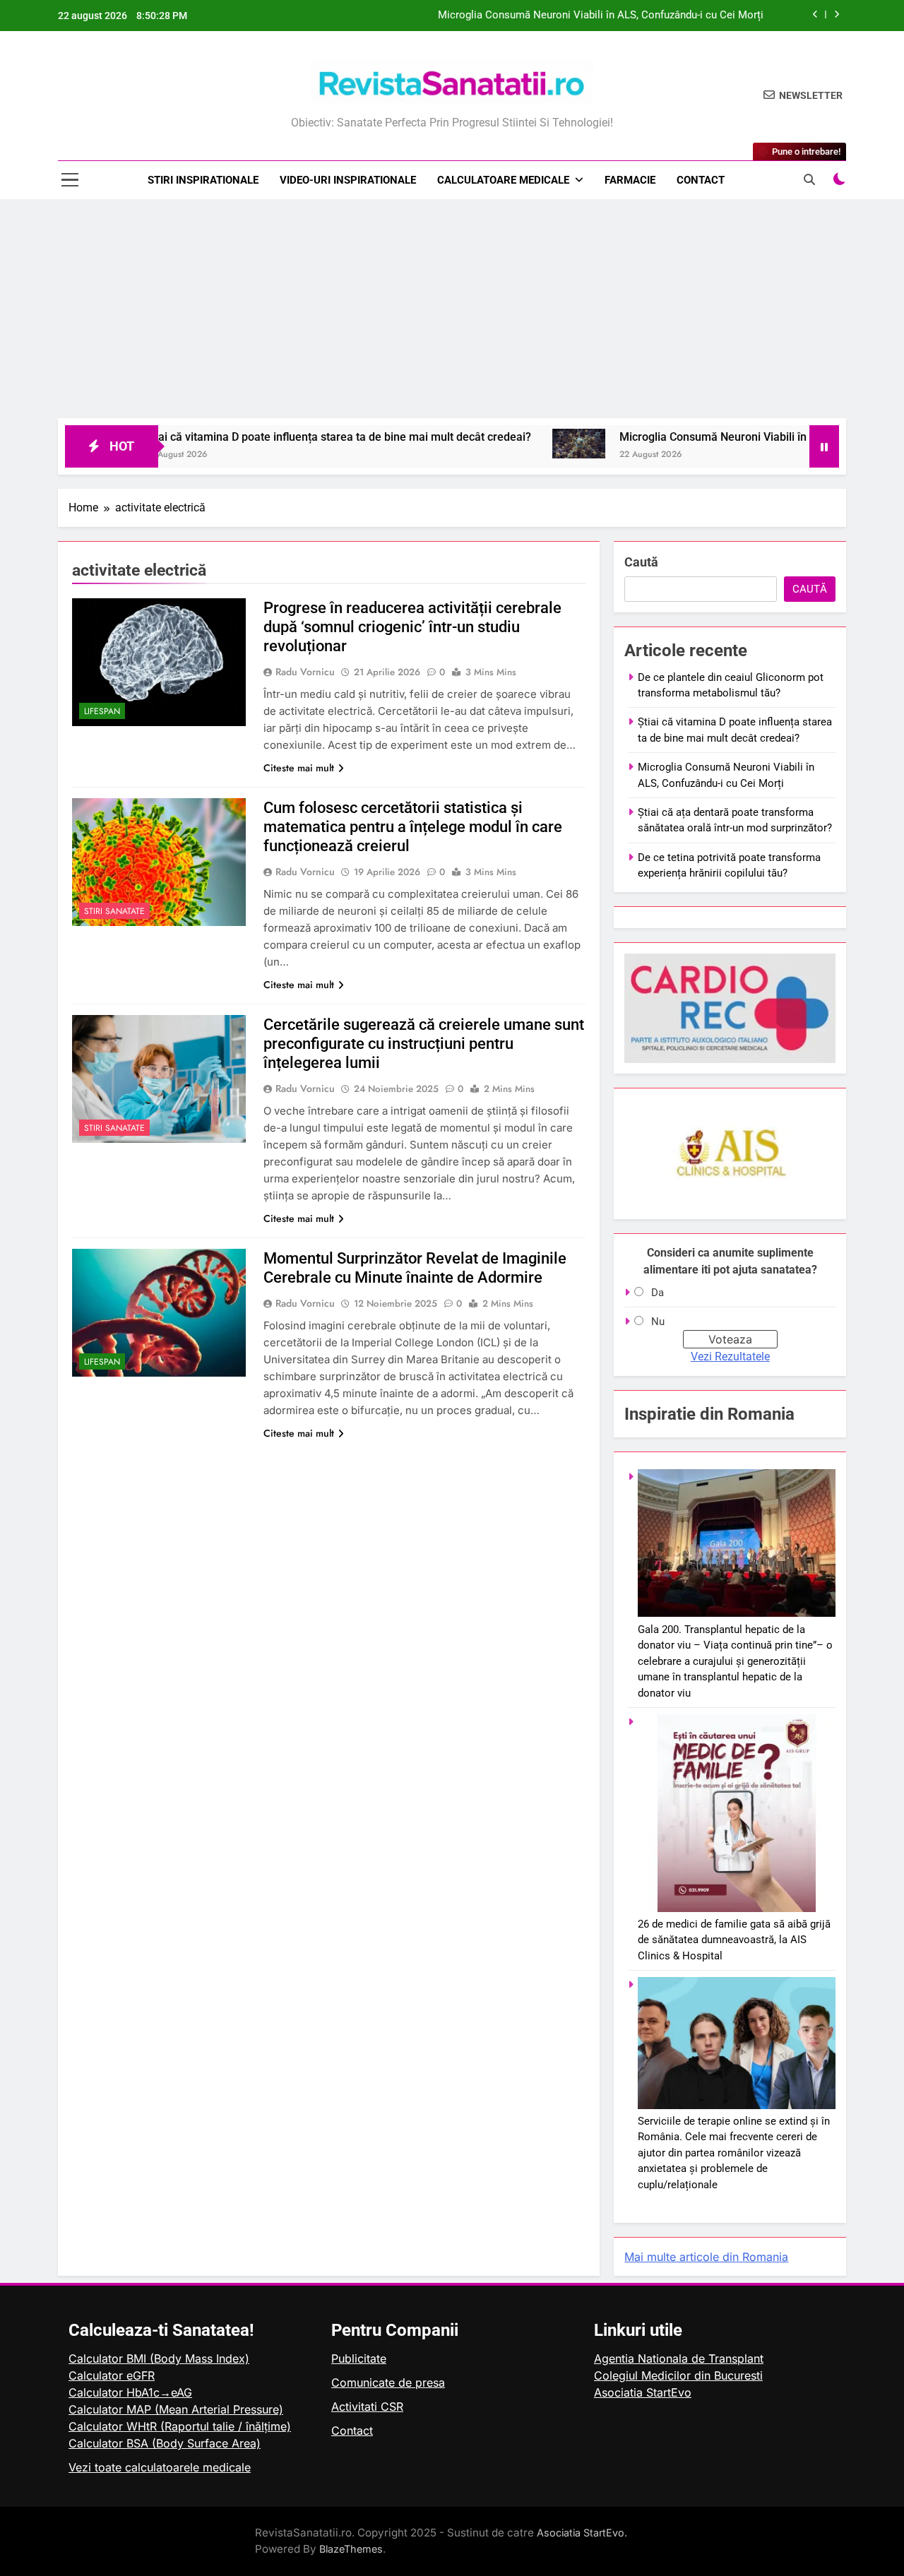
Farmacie (630, 180)
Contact (701, 180)
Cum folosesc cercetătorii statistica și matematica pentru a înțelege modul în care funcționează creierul (413, 827)
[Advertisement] (452, 312)
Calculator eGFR (112, 2375)
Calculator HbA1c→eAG (130, 2392)
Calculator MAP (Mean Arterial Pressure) (176, 2409)
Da (658, 1293)
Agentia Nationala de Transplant (679, 2358)
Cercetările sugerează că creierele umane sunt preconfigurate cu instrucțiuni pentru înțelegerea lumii (424, 1044)
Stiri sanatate (114, 911)
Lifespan (102, 711)
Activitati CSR (367, 2406)
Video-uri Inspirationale (348, 180)
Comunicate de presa (388, 2382)
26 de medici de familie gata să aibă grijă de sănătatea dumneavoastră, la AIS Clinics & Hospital (734, 1940)
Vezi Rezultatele (730, 1357)
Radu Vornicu (305, 672)
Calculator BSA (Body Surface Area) (165, 2443)
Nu (658, 1322)
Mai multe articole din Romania (706, 2257)
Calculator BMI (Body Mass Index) (159, 2358)
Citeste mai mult (299, 768)
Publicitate (359, 2358)
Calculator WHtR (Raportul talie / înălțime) (180, 2426)
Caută (641, 562)
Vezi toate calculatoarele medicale (160, 2467)
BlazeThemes (351, 2549)
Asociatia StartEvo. (582, 2533)
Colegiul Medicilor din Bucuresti (678, 2375)
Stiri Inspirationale (203, 180)
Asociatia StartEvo (643, 2392)
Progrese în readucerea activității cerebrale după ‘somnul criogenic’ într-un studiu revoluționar (412, 627)
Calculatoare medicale (503, 180)
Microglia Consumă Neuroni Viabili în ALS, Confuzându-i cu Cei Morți (601, 16)
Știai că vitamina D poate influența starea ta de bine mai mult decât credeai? (265, 437)
